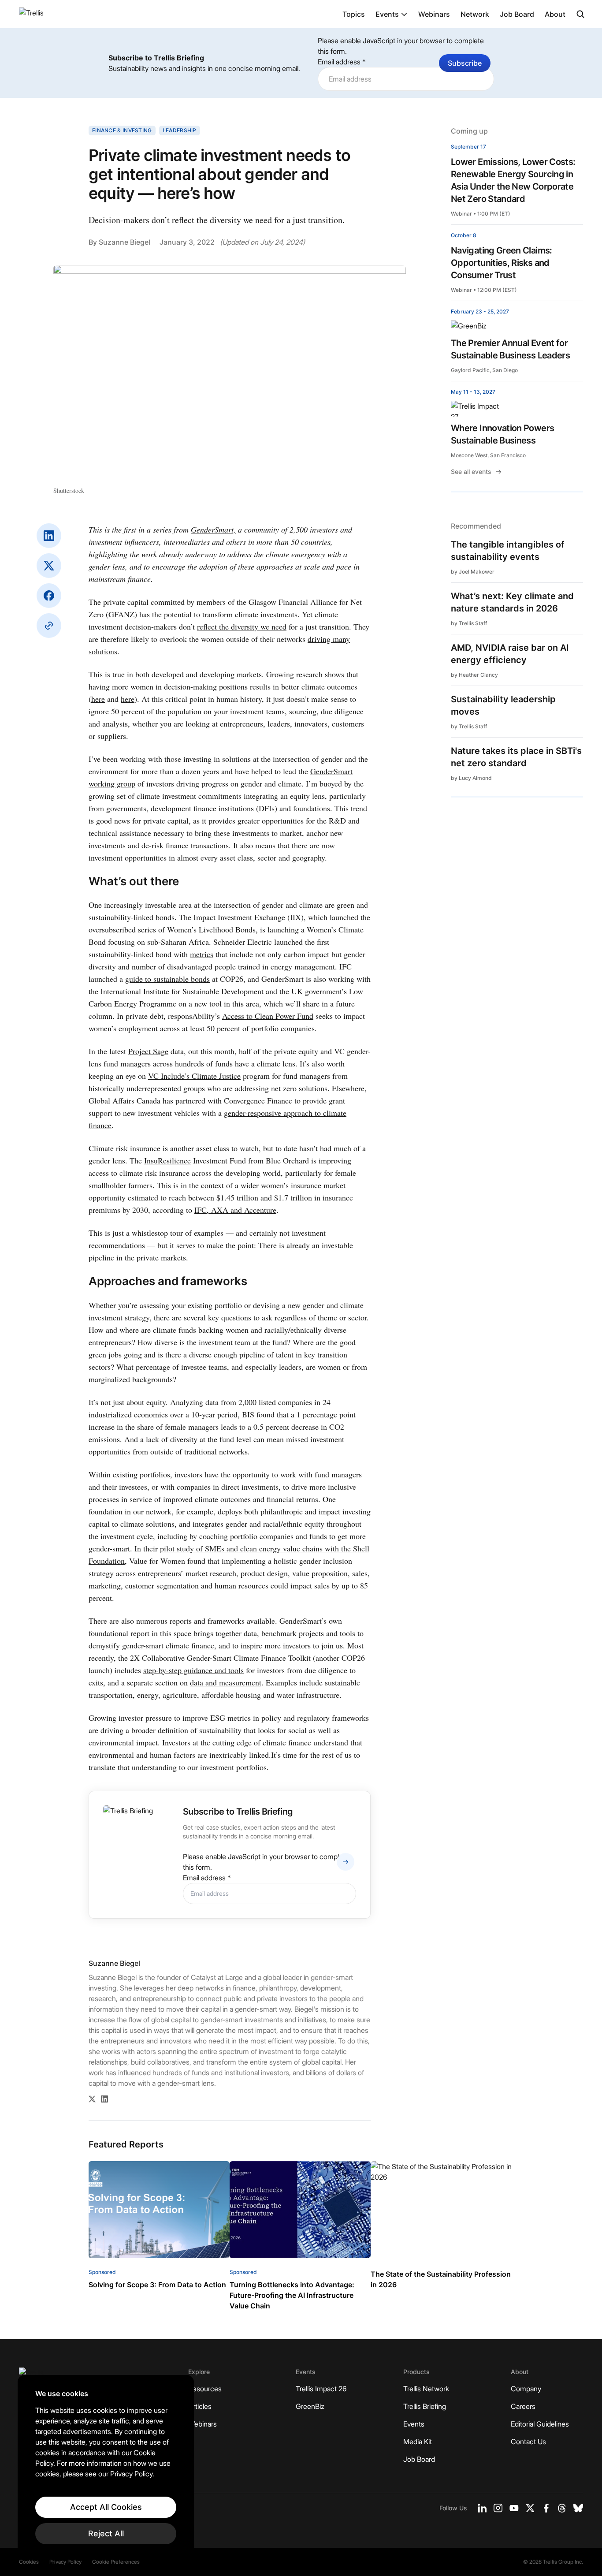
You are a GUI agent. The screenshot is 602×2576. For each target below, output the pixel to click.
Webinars (434, 14)
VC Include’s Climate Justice (194, 1076)
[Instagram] (498, 2508)
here (98, 699)
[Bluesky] (578, 2508)
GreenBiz (310, 2406)
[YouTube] (514, 2508)
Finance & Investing (122, 130)
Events (387, 14)
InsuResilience (167, 1160)
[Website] (49, 626)
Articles (200, 2406)
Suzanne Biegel (124, 242)
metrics (202, 954)
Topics (354, 14)
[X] (49, 566)
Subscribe (465, 63)
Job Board (517, 14)
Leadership (180, 130)
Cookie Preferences (116, 2562)
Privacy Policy (65, 2562)
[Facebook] (49, 596)
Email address (342, 62)
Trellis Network (426, 2389)
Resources (205, 2389)
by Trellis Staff (469, 623)
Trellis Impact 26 (321, 2389)
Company (526, 2389)
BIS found (258, 1414)
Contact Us (528, 2442)
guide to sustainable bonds (167, 979)
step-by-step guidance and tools (193, 1670)
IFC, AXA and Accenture (235, 1210)
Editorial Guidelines (540, 2424)
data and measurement (226, 1682)
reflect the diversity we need (242, 626)
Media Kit (418, 2442)
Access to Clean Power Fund (268, 1016)
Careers (523, 2406)
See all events (471, 472)
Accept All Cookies (106, 2507)
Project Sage (148, 1051)
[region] (106, 2467)
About (555, 14)
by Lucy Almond (471, 778)
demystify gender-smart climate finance (151, 1645)
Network (475, 14)
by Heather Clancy (474, 675)
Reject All (106, 2533)
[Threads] (562, 2508)
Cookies (29, 2562)
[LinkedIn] (49, 536)
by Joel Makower (473, 572)
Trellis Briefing (425, 2406)
